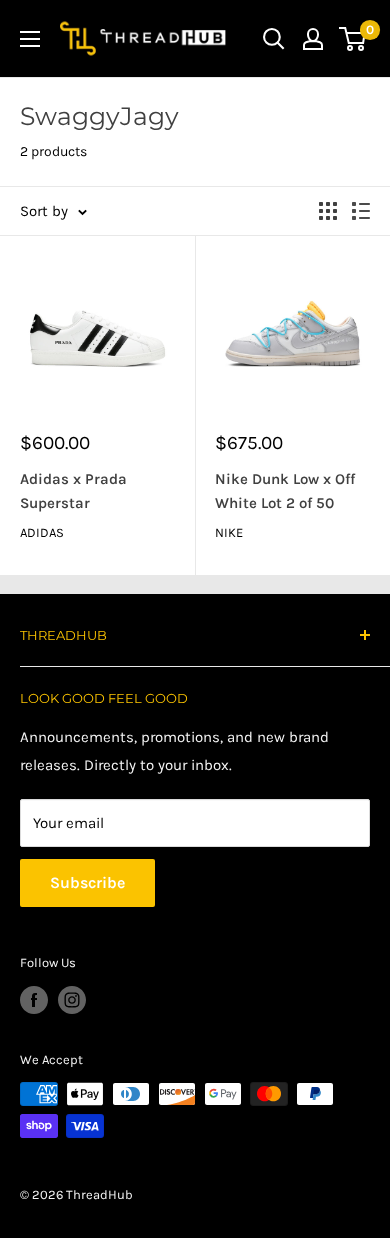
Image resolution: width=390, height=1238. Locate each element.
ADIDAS (42, 532)
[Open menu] (30, 39)
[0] (353, 39)
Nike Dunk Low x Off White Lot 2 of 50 (285, 490)
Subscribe (87, 882)
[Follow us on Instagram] (72, 1000)
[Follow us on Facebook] (34, 1000)
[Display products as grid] (328, 211)
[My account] (313, 39)
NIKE (229, 532)
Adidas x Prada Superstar (73, 490)
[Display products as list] (361, 211)
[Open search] (274, 39)
